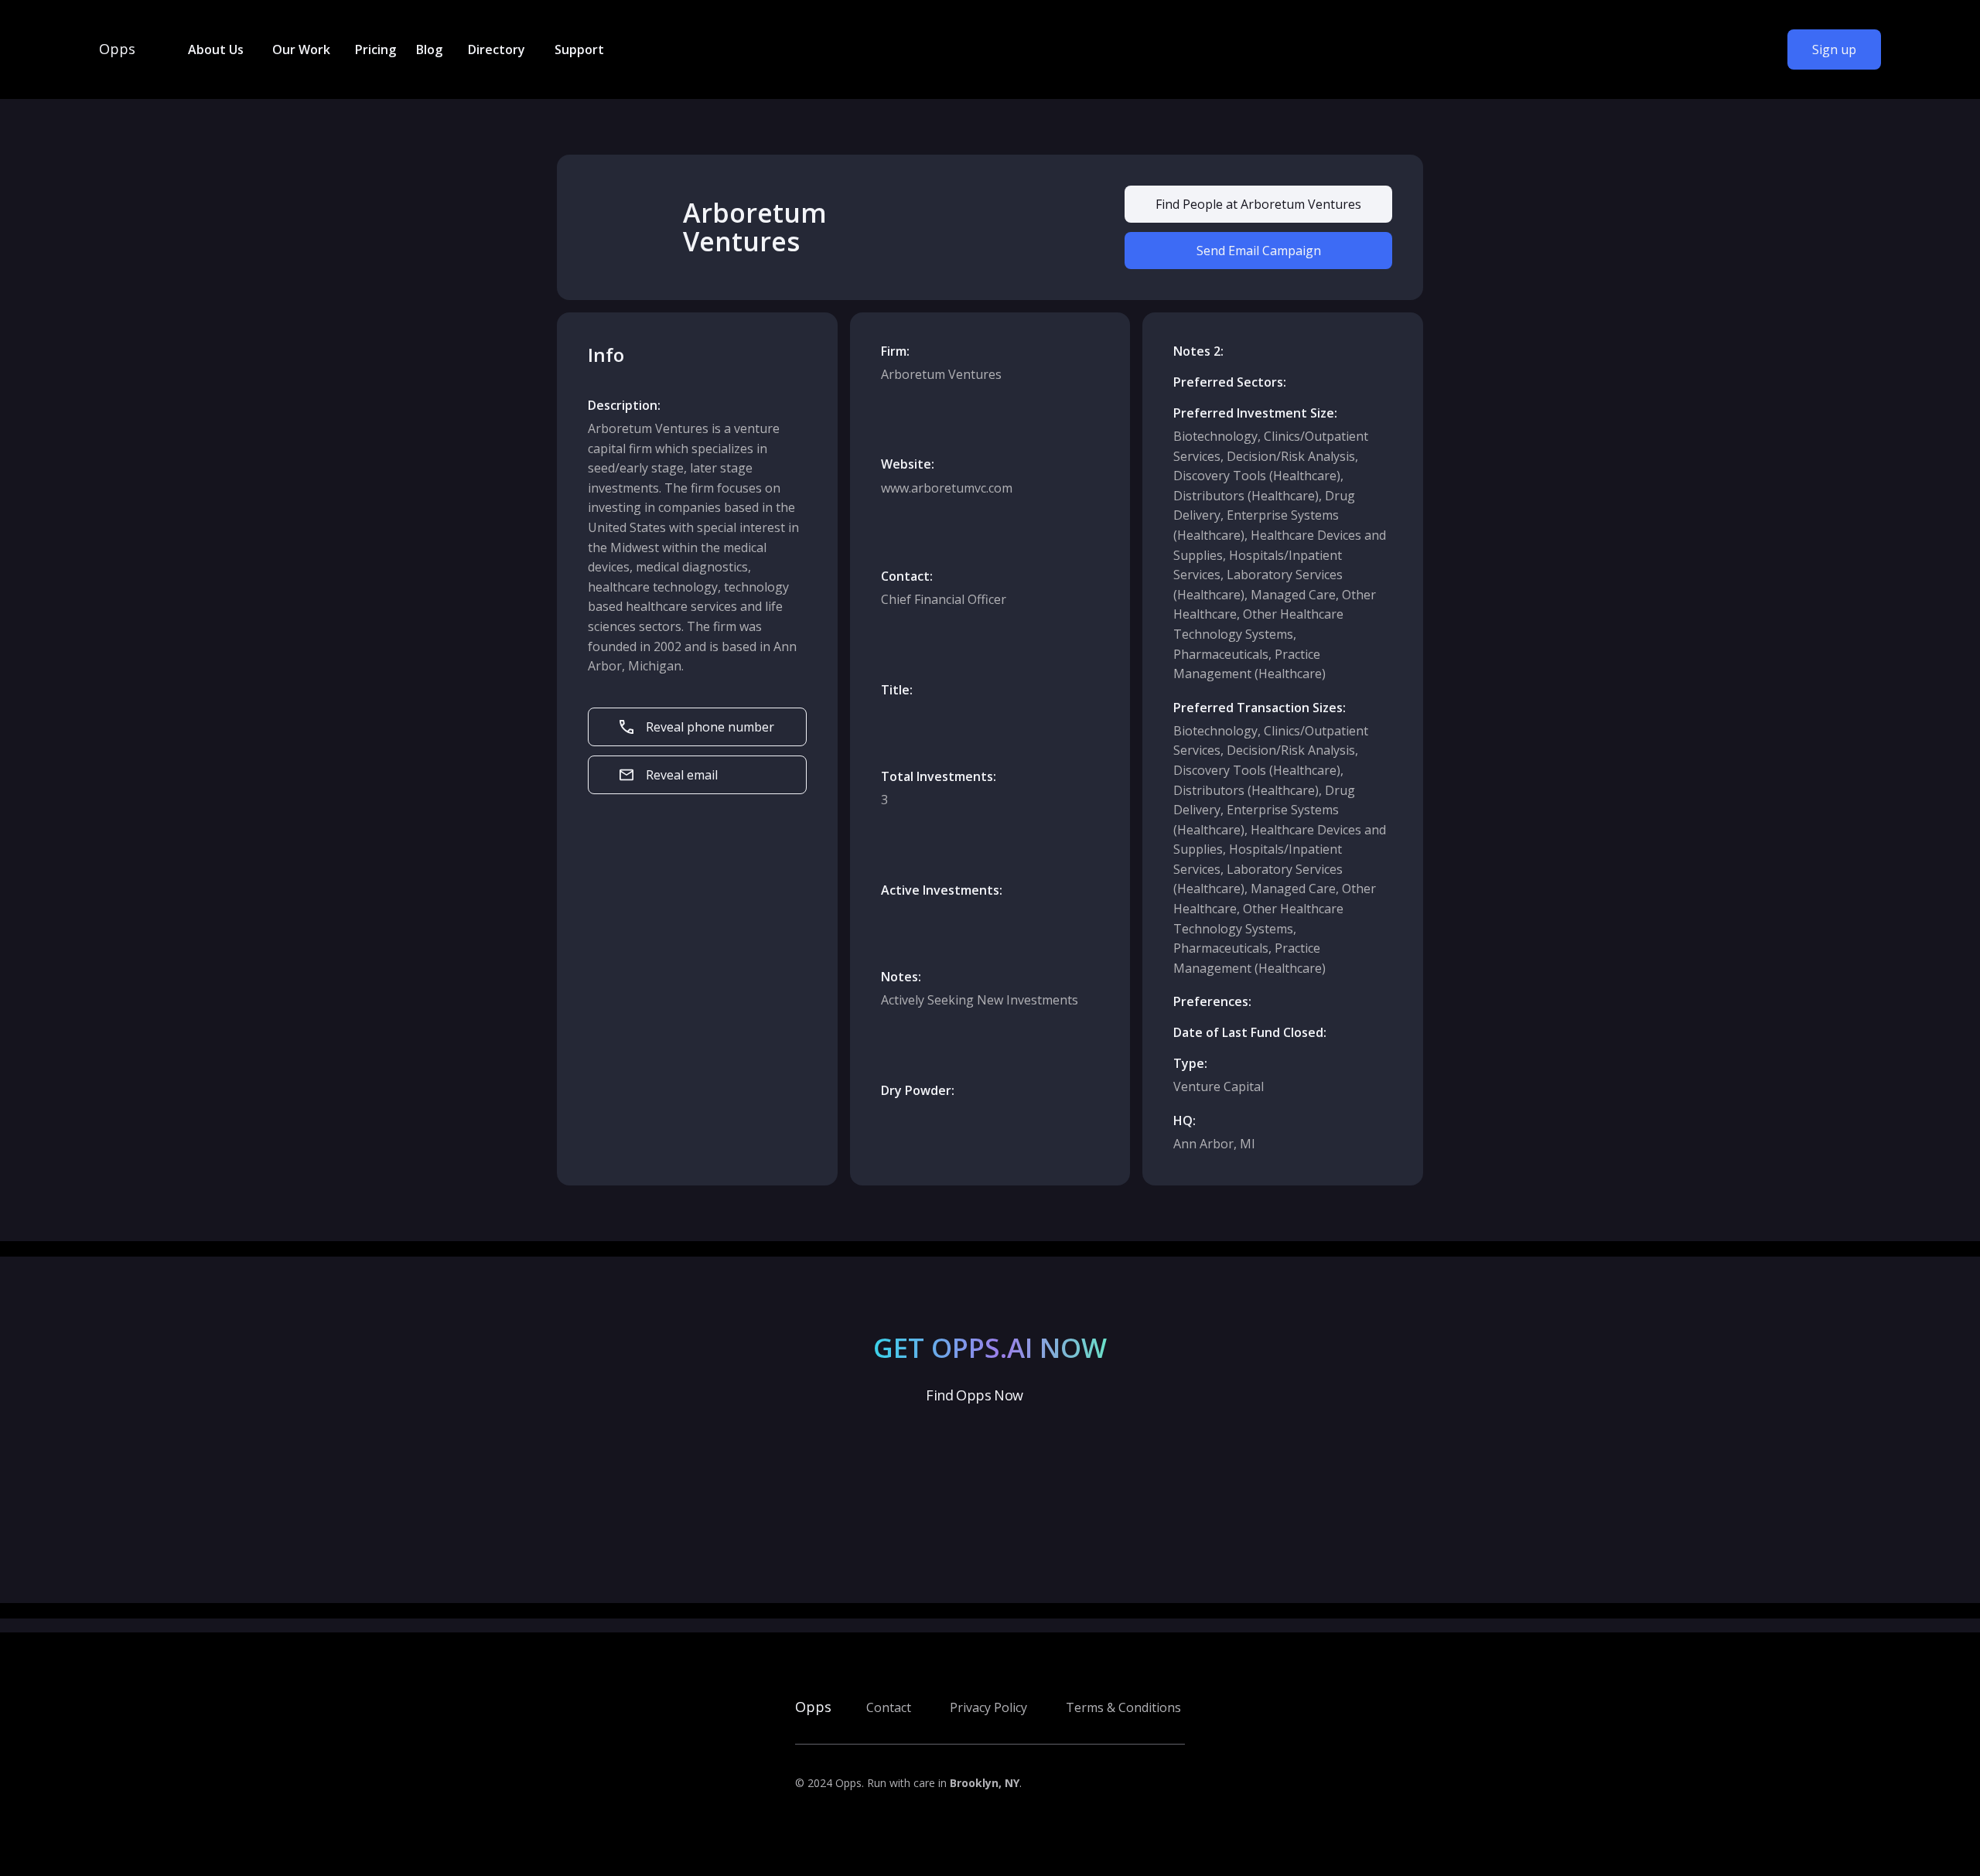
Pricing (376, 49)
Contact (889, 1707)
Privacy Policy (988, 1707)
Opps (117, 49)
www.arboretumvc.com (947, 488)
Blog (429, 49)
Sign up (1834, 49)
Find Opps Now (974, 1395)
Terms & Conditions (1123, 1707)
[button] (215, 49)
